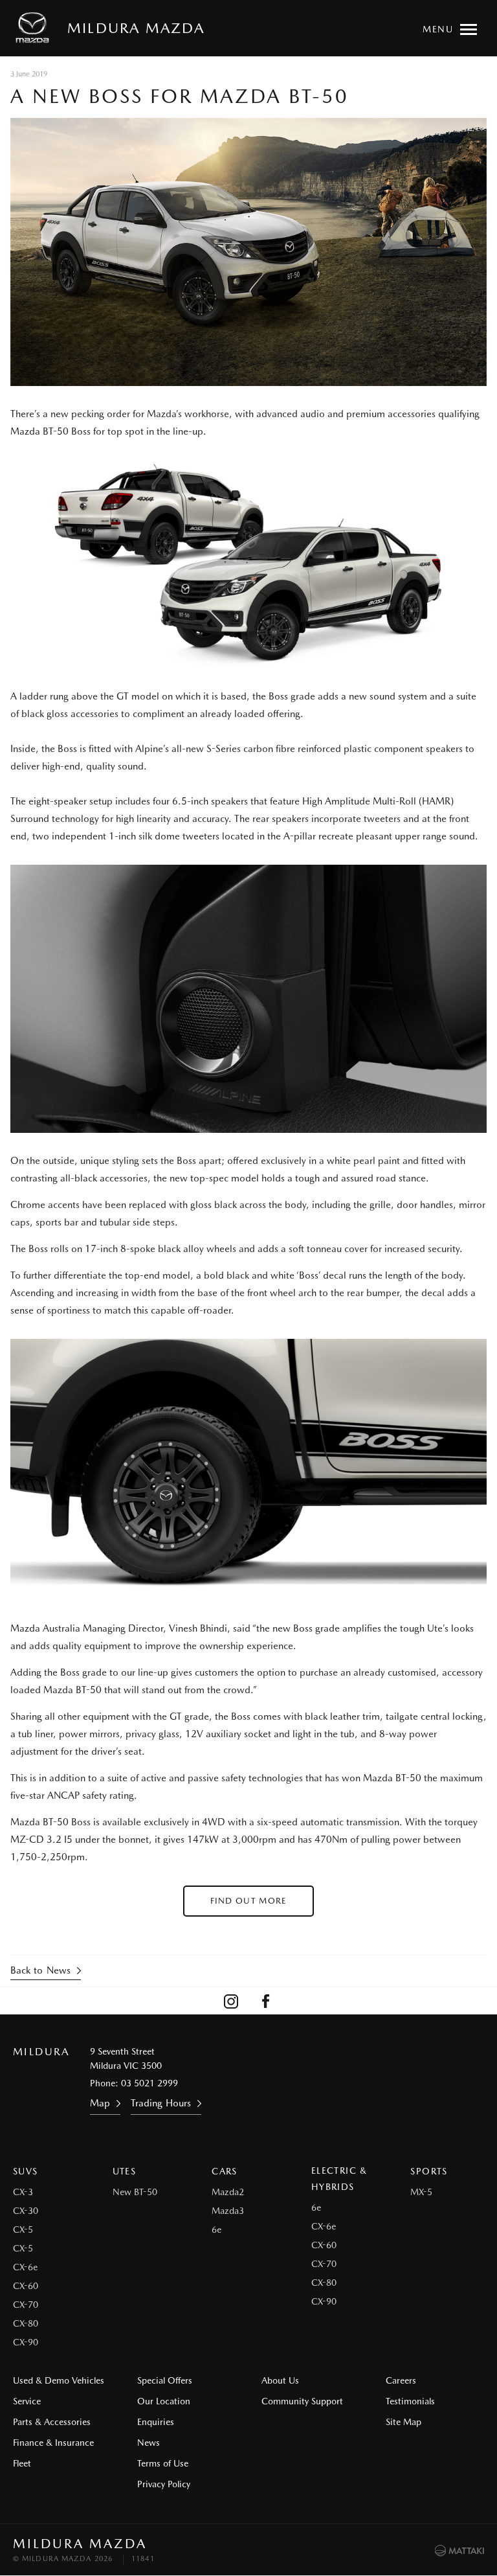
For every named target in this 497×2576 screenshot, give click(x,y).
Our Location (164, 2401)
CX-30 (26, 2211)
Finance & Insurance (53, 2443)
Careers (401, 2380)
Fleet (22, 2463)
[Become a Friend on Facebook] (266, 2001)
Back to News (40, 1970)
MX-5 (421, 2192)
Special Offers (165, 2380)
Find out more (249, 1901)
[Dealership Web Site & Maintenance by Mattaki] (459, 2551)
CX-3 (23, 2192)
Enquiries (156, 2422)
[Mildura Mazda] (35, 28)
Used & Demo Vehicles (59, 2380)
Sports (429, 2171)
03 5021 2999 (149, 2083)
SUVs (26, 2171)
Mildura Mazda (136, 28)
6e (216, 2229)
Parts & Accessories (52, 2422)
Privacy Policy (164, 2484)
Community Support (302, 2401)
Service (27, 2401)
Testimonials (410, 2401)
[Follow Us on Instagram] (231, 2001)
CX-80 (26, 2323)
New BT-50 (135, 2192)
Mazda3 (228, 2211)
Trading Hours (161, 2103)
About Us (280, 2380)
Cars (225, 2171)
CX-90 (26, 2342)
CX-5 (23, 2229)
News (149, 2443)
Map (100, 2103)
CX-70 (26, 2305)
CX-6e (25, 2267)
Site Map (403, 2422)
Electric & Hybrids (339, 2179)
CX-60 (26, 2286)
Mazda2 (228, 2192)
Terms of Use (163, 2463)
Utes (125, 2171)
